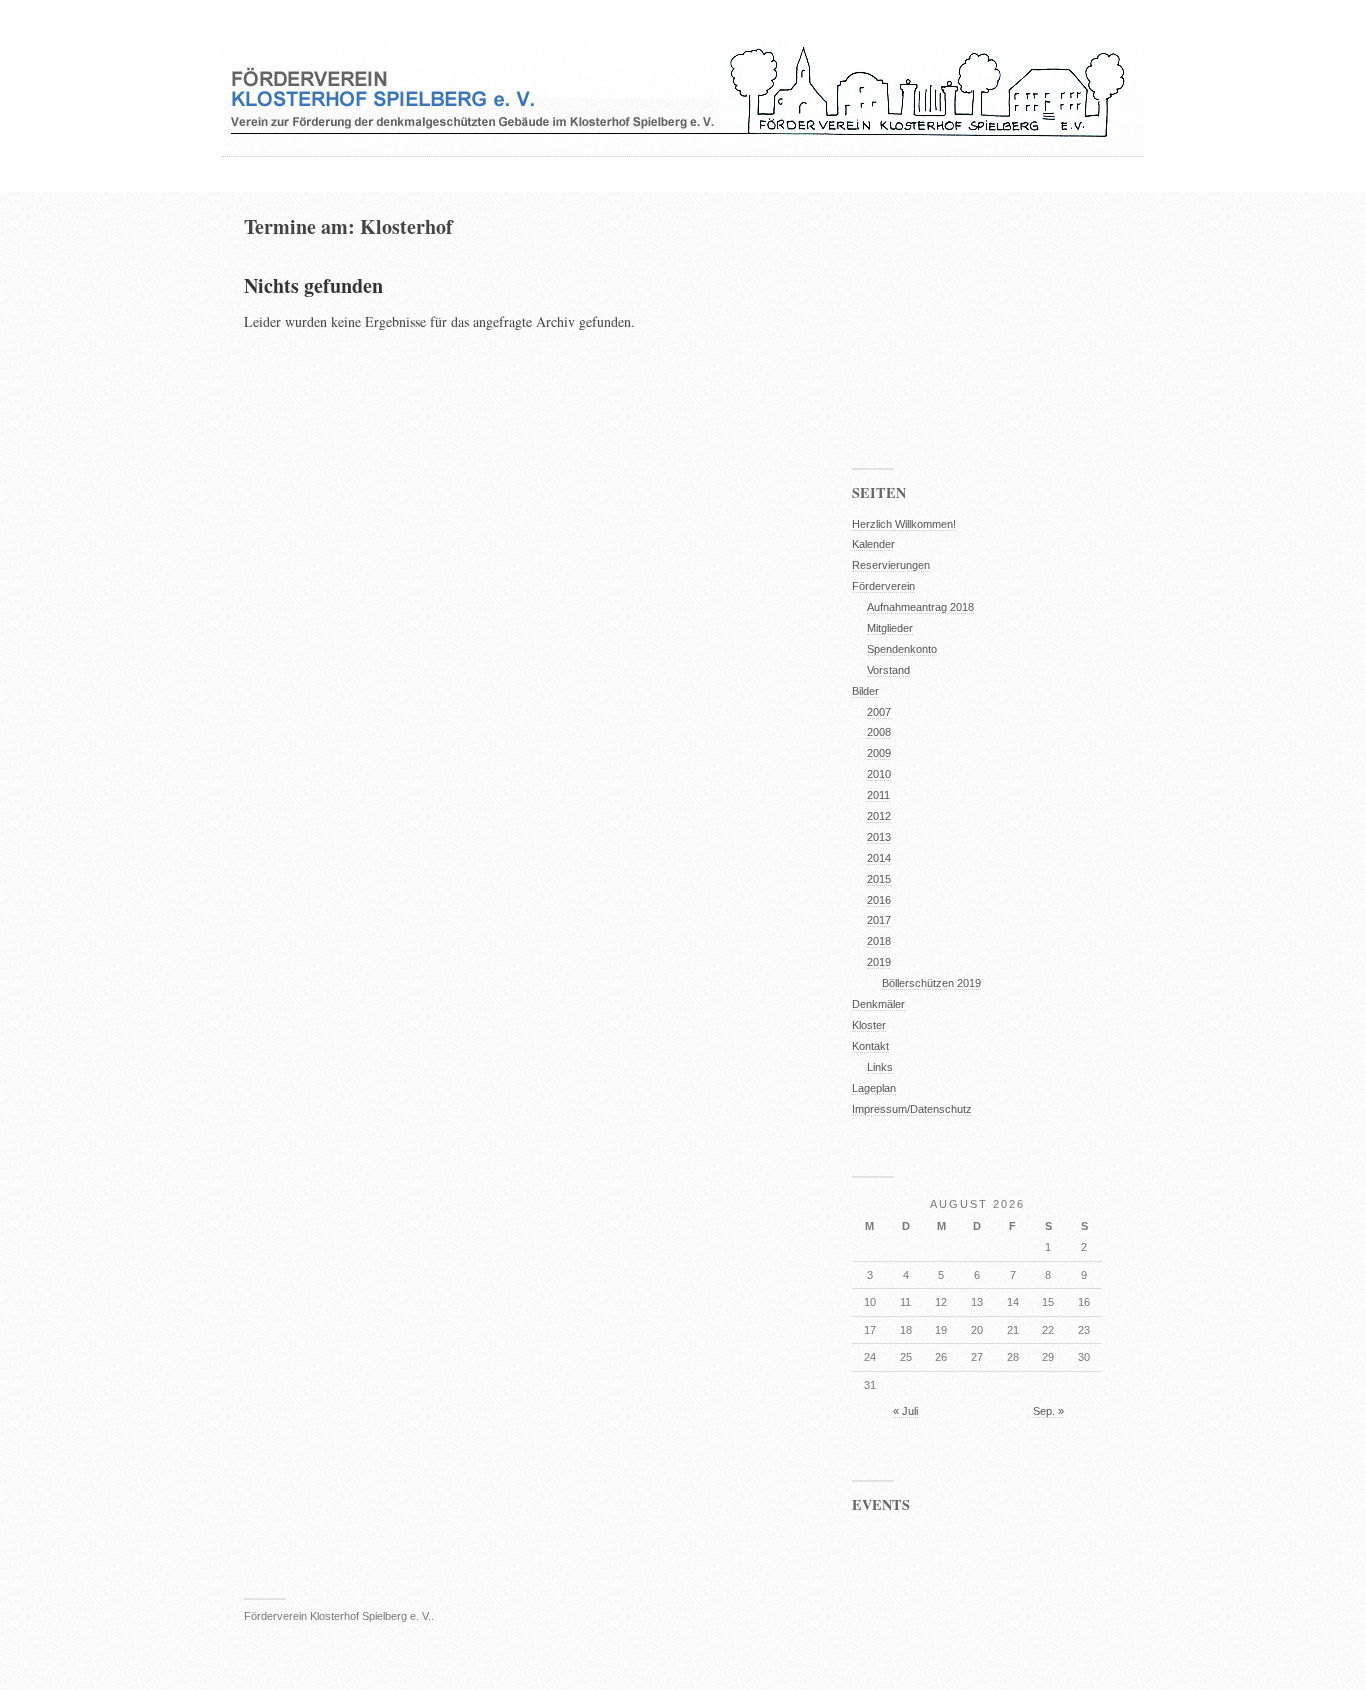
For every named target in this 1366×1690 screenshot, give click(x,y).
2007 (879, 712)
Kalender (873, 544)
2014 (879, 858)
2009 (879, 753)
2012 (879, 816)
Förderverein (883, 586)
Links (880, 1067)
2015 (879, 879)
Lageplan (874, 1088)
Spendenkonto (902, 649)
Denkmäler (878, 1004)
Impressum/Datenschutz (912, 1109)
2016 (879, 900)
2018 (879, 941)
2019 (879, 962)
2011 (878, 795)
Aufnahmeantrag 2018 (920, 607)
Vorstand (888, 670)
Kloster (869, 1025)
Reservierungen (891, 565)
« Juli (905, 1411)
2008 (879, 732)
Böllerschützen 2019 (931, 983)
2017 (879, 920)
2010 (879, 774)
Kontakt (870, 1046)
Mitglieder (890, 628)
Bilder (865, 691)
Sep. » (1048, 1411)
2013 (879, 837)
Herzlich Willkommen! (904, 524)
